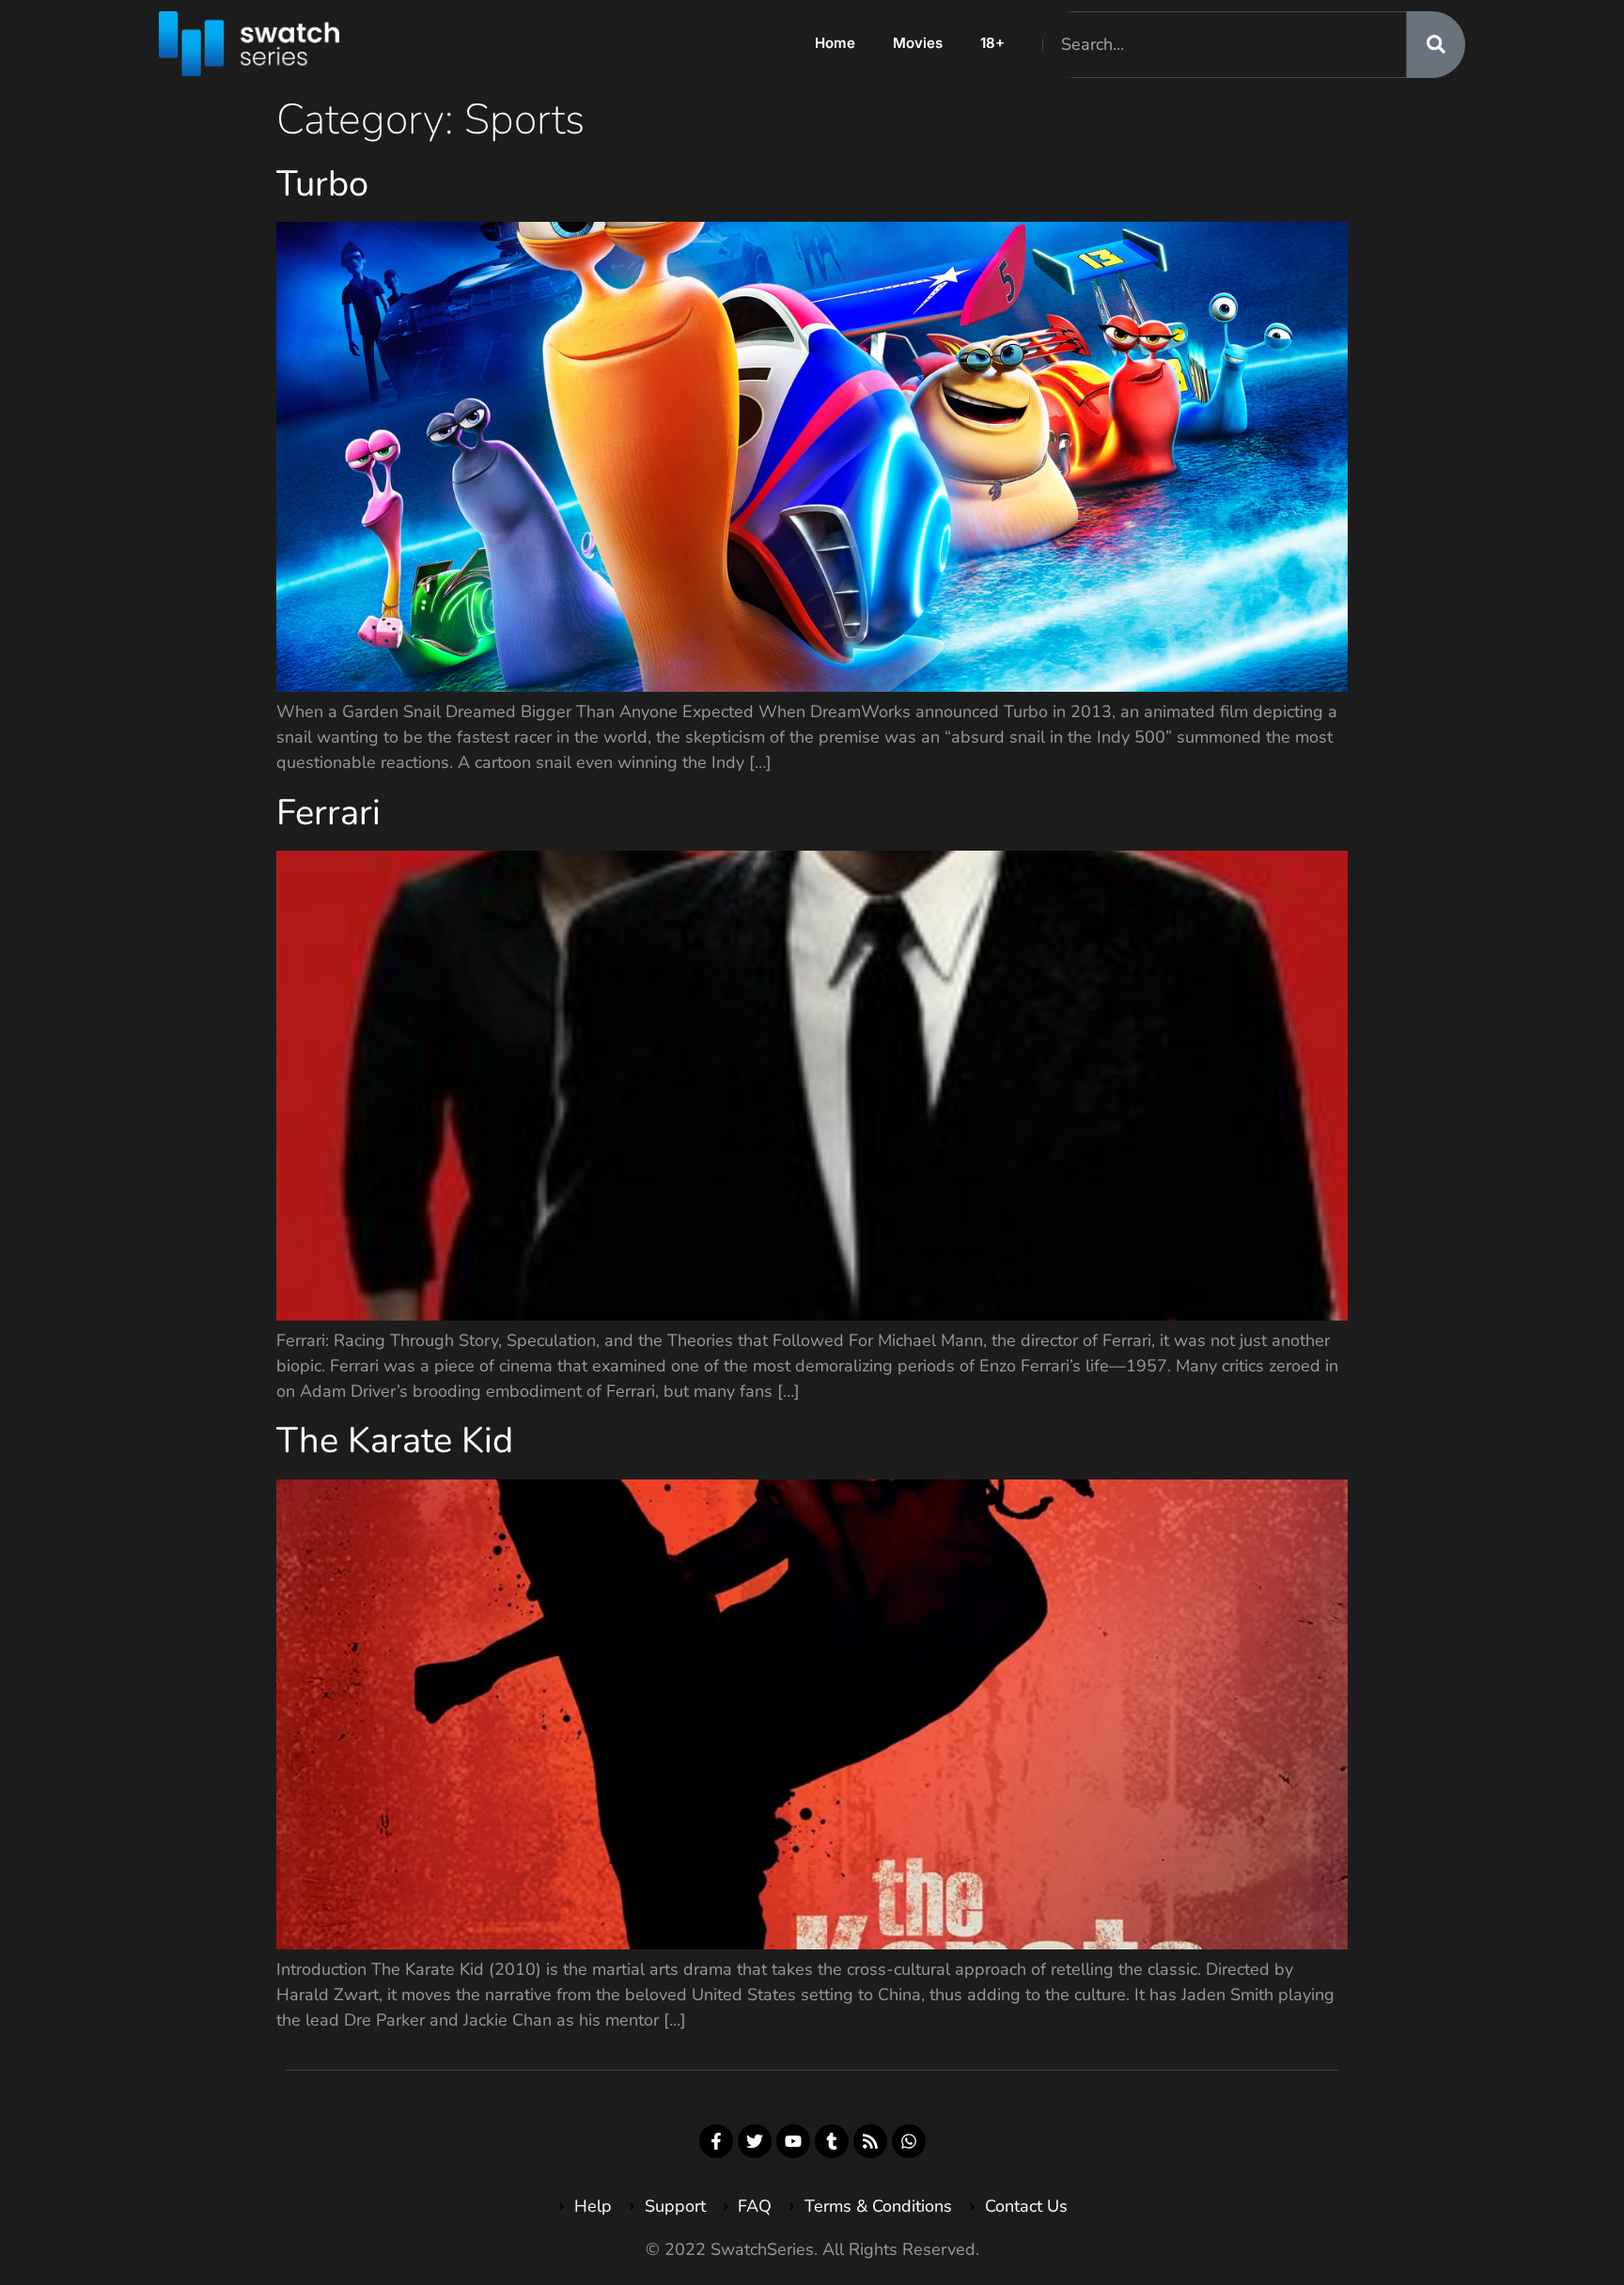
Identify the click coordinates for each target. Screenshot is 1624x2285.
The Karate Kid (395, 1440)
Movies (918, 43)
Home (835, 43)
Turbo (322, 184)
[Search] (1436, 45)
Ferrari (328, 813)
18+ (992, 43)
